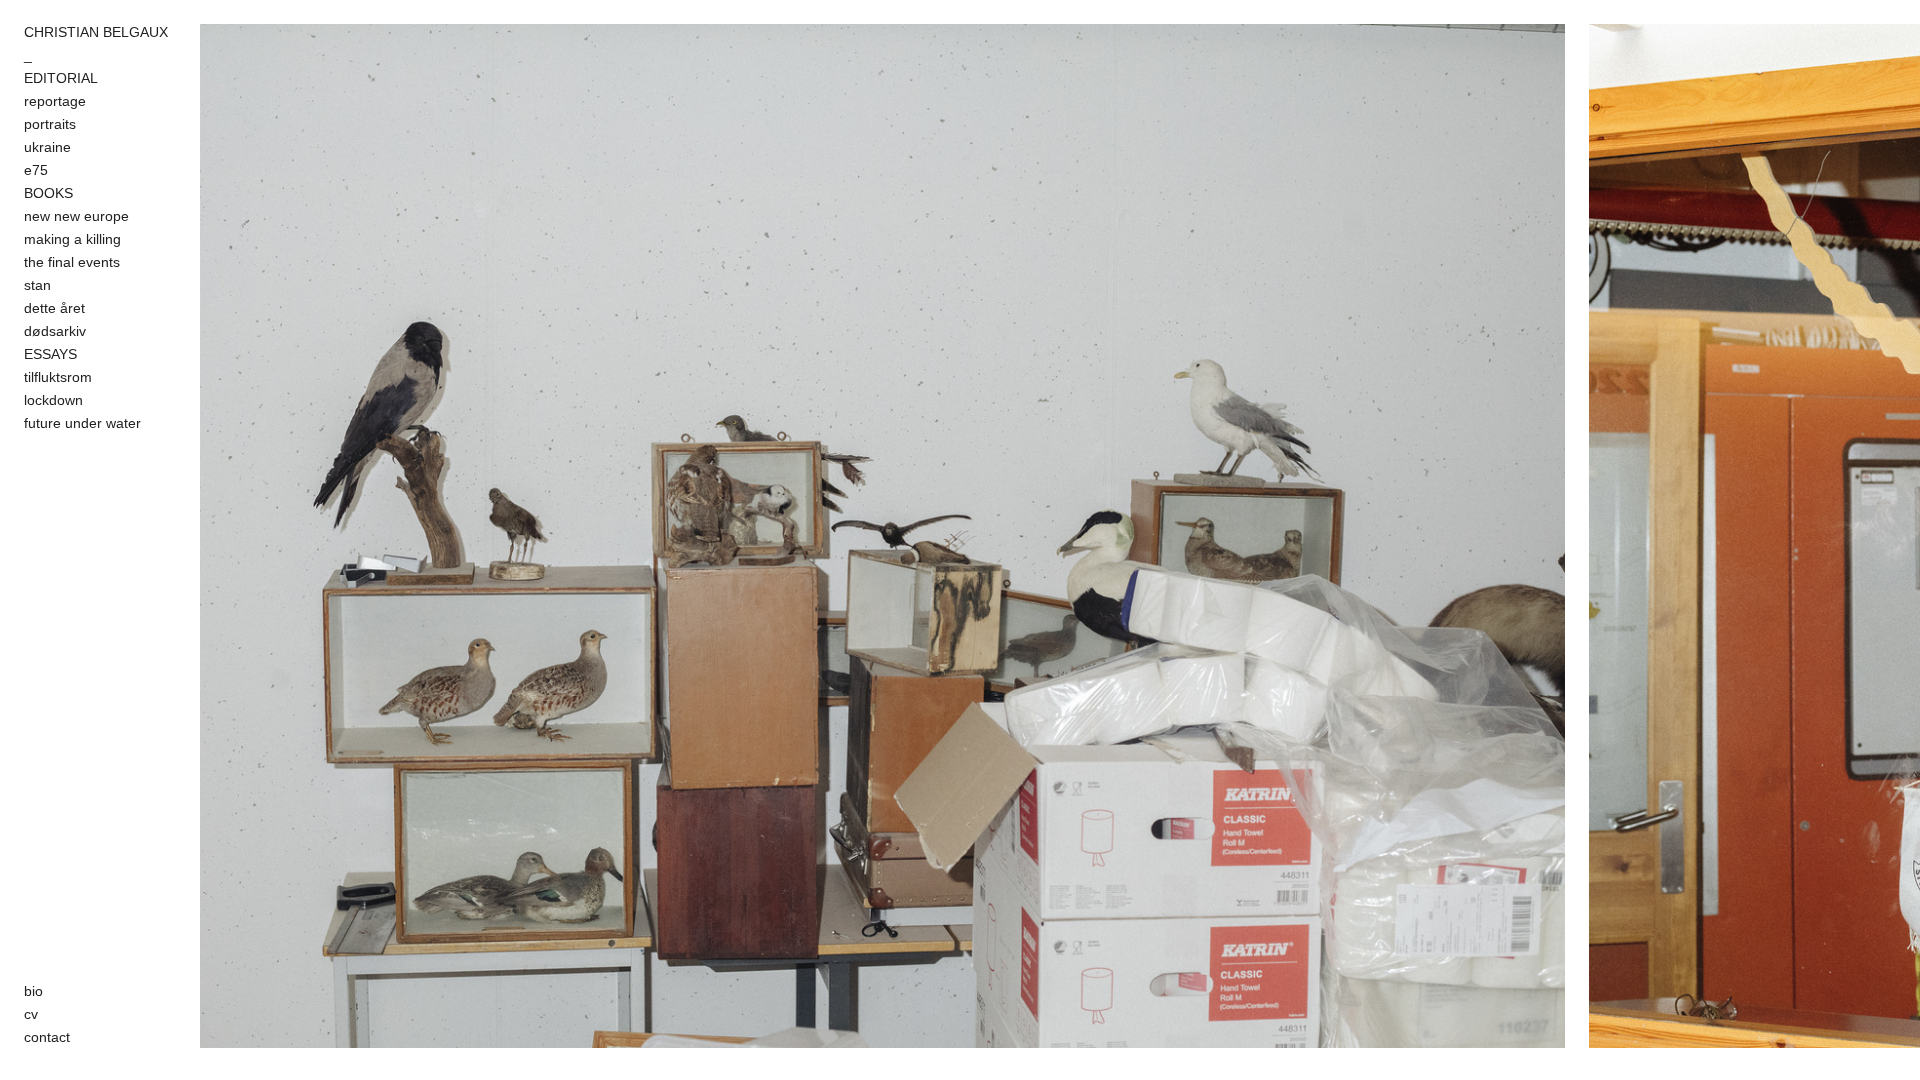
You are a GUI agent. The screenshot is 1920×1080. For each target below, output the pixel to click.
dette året (54, 308)
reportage (55, 101)
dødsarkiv (55, 331)
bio (33, 991)
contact (47, 1037)
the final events (72, 262)
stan (37, 285)
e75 (36, 170)
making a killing (72, 239)
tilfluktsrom (58, 377)
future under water (82, 423)
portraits (50, 124)
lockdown (53, 400)
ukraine (47, 147)
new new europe (76, 216)
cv (31, 1014)
